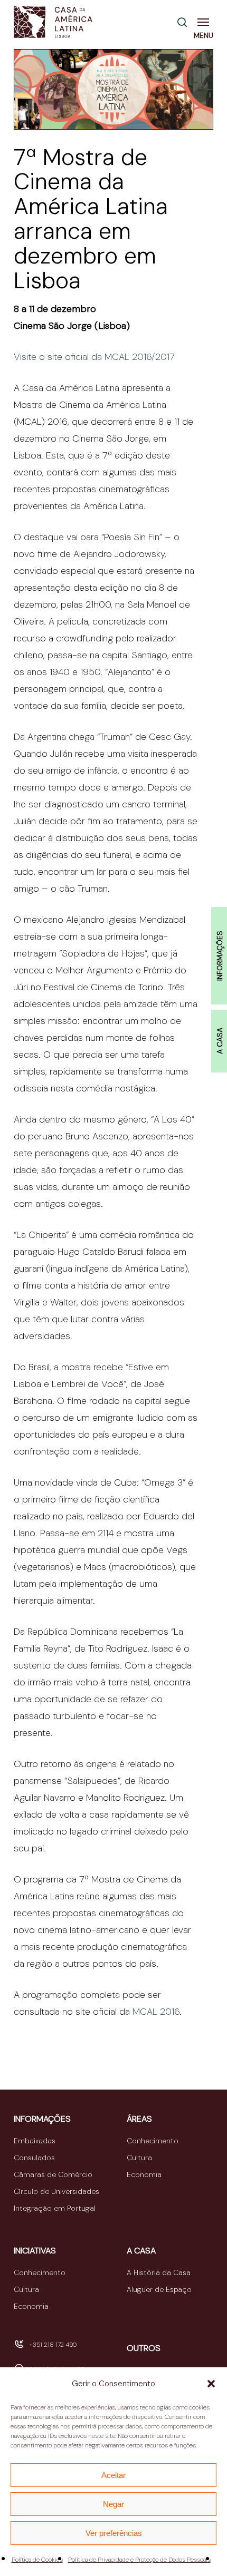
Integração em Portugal (55, 2208)
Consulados (34, 2158)
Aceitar (113, 2475)
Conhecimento (153, 2141)
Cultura (139, 2158)
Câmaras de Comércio (53, 2174)
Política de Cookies (37, 2560)
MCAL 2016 (156, 2012)
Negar (113, 2504)
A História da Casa (159, 2272)
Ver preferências (114, 2533)
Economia (144, 2174)
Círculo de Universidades (56, 2191)
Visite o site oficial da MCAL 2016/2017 (94, 357)
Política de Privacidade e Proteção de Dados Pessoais (139, 2560)
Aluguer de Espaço (159, 2289)
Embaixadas (35, 2141)
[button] (211, 2384)
